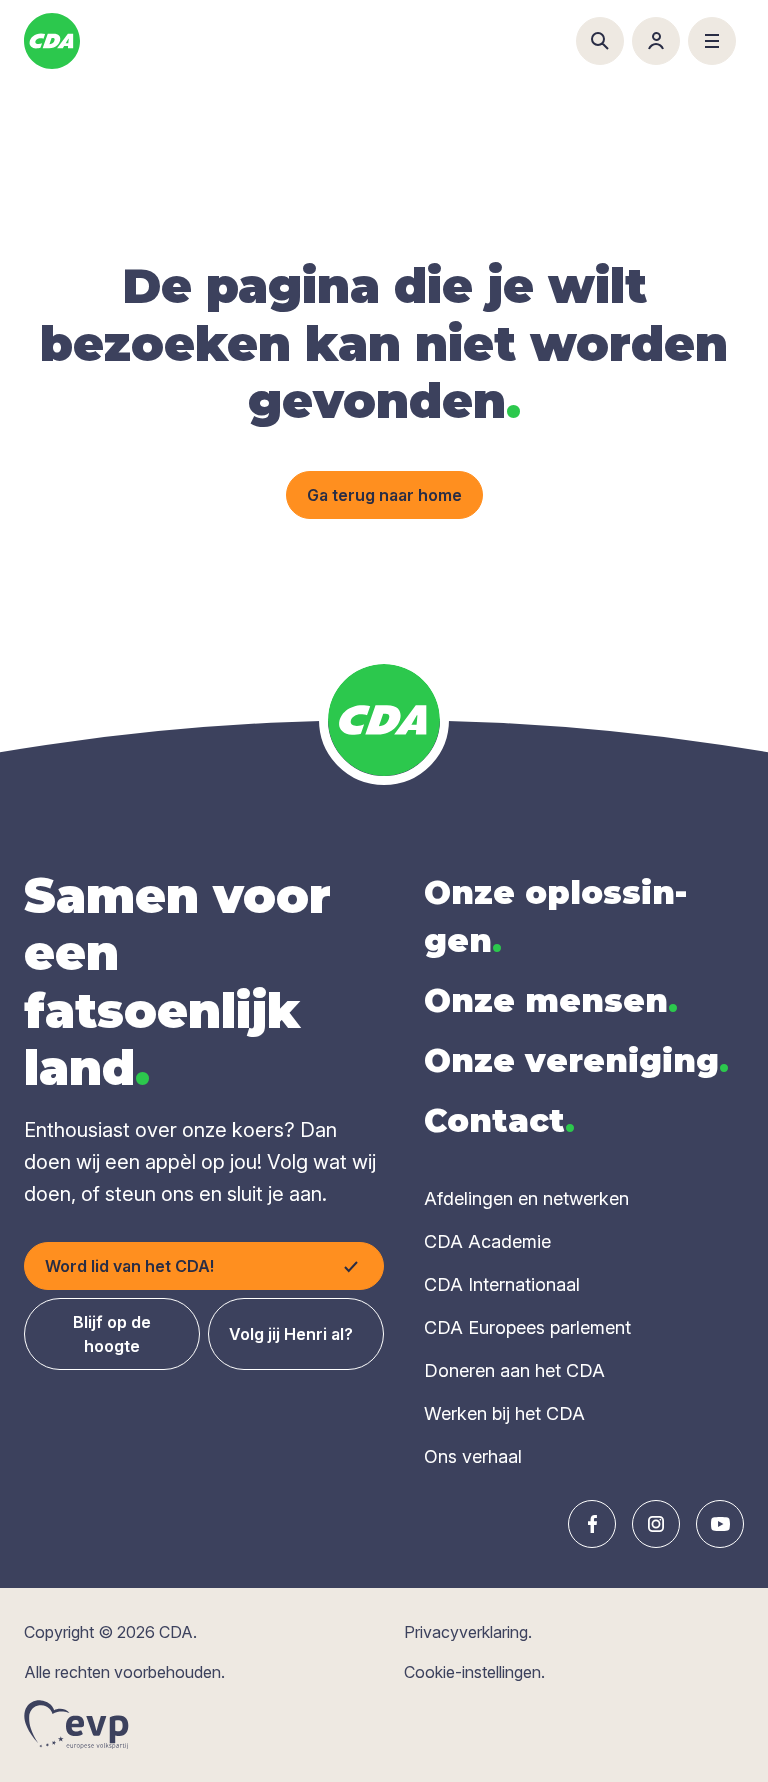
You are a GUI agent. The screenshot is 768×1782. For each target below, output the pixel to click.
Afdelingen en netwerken (526, 1198)
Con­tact (499, 1120)
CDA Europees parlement (527, 1327)
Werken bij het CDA (504, 1413)
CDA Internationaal (502, 1284)
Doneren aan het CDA (514, 1370)
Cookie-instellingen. (474, 1672)
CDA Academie (487, 1241)
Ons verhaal (473, 1456)
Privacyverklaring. (468, 1632)
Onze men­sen (551, 1000)
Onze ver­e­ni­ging (576, 1060)
